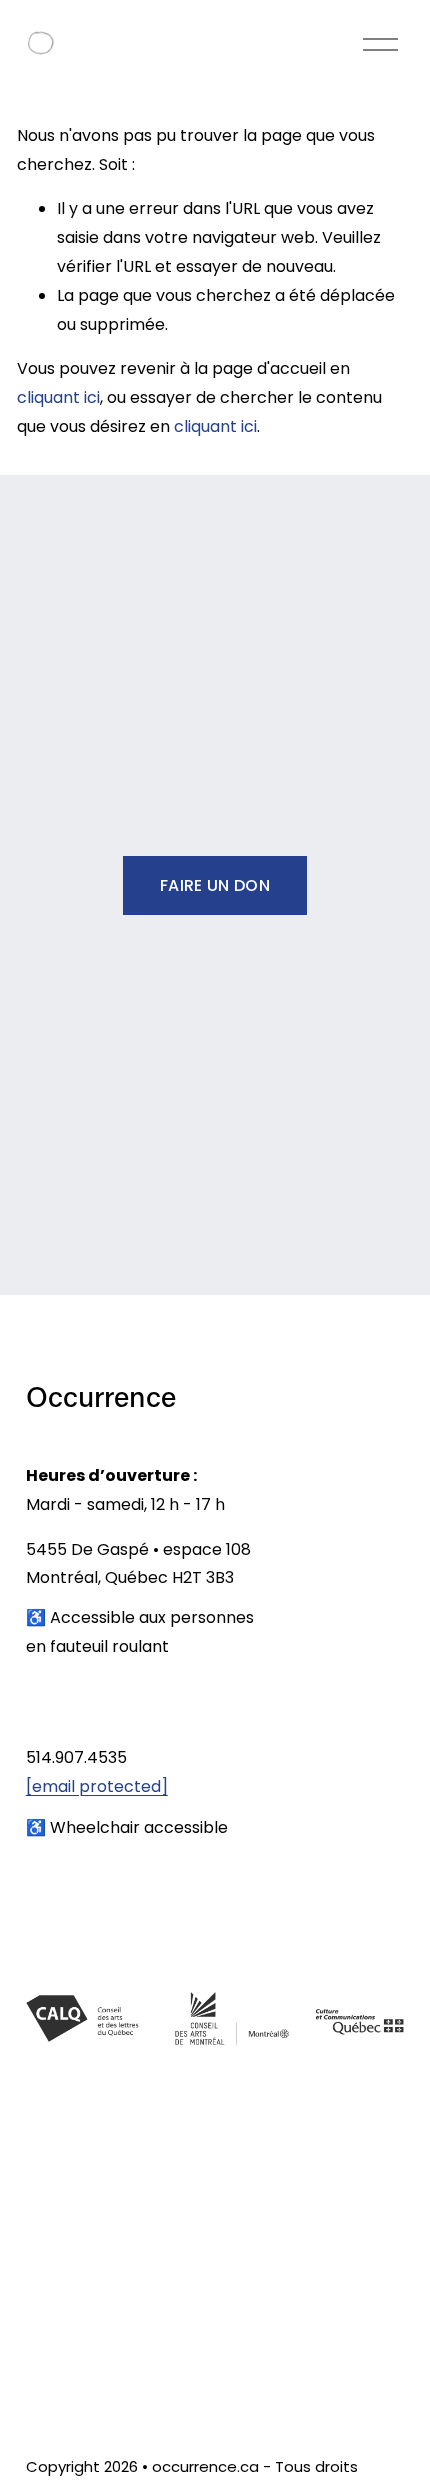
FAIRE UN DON (215, 885)
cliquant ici (58, 397)
